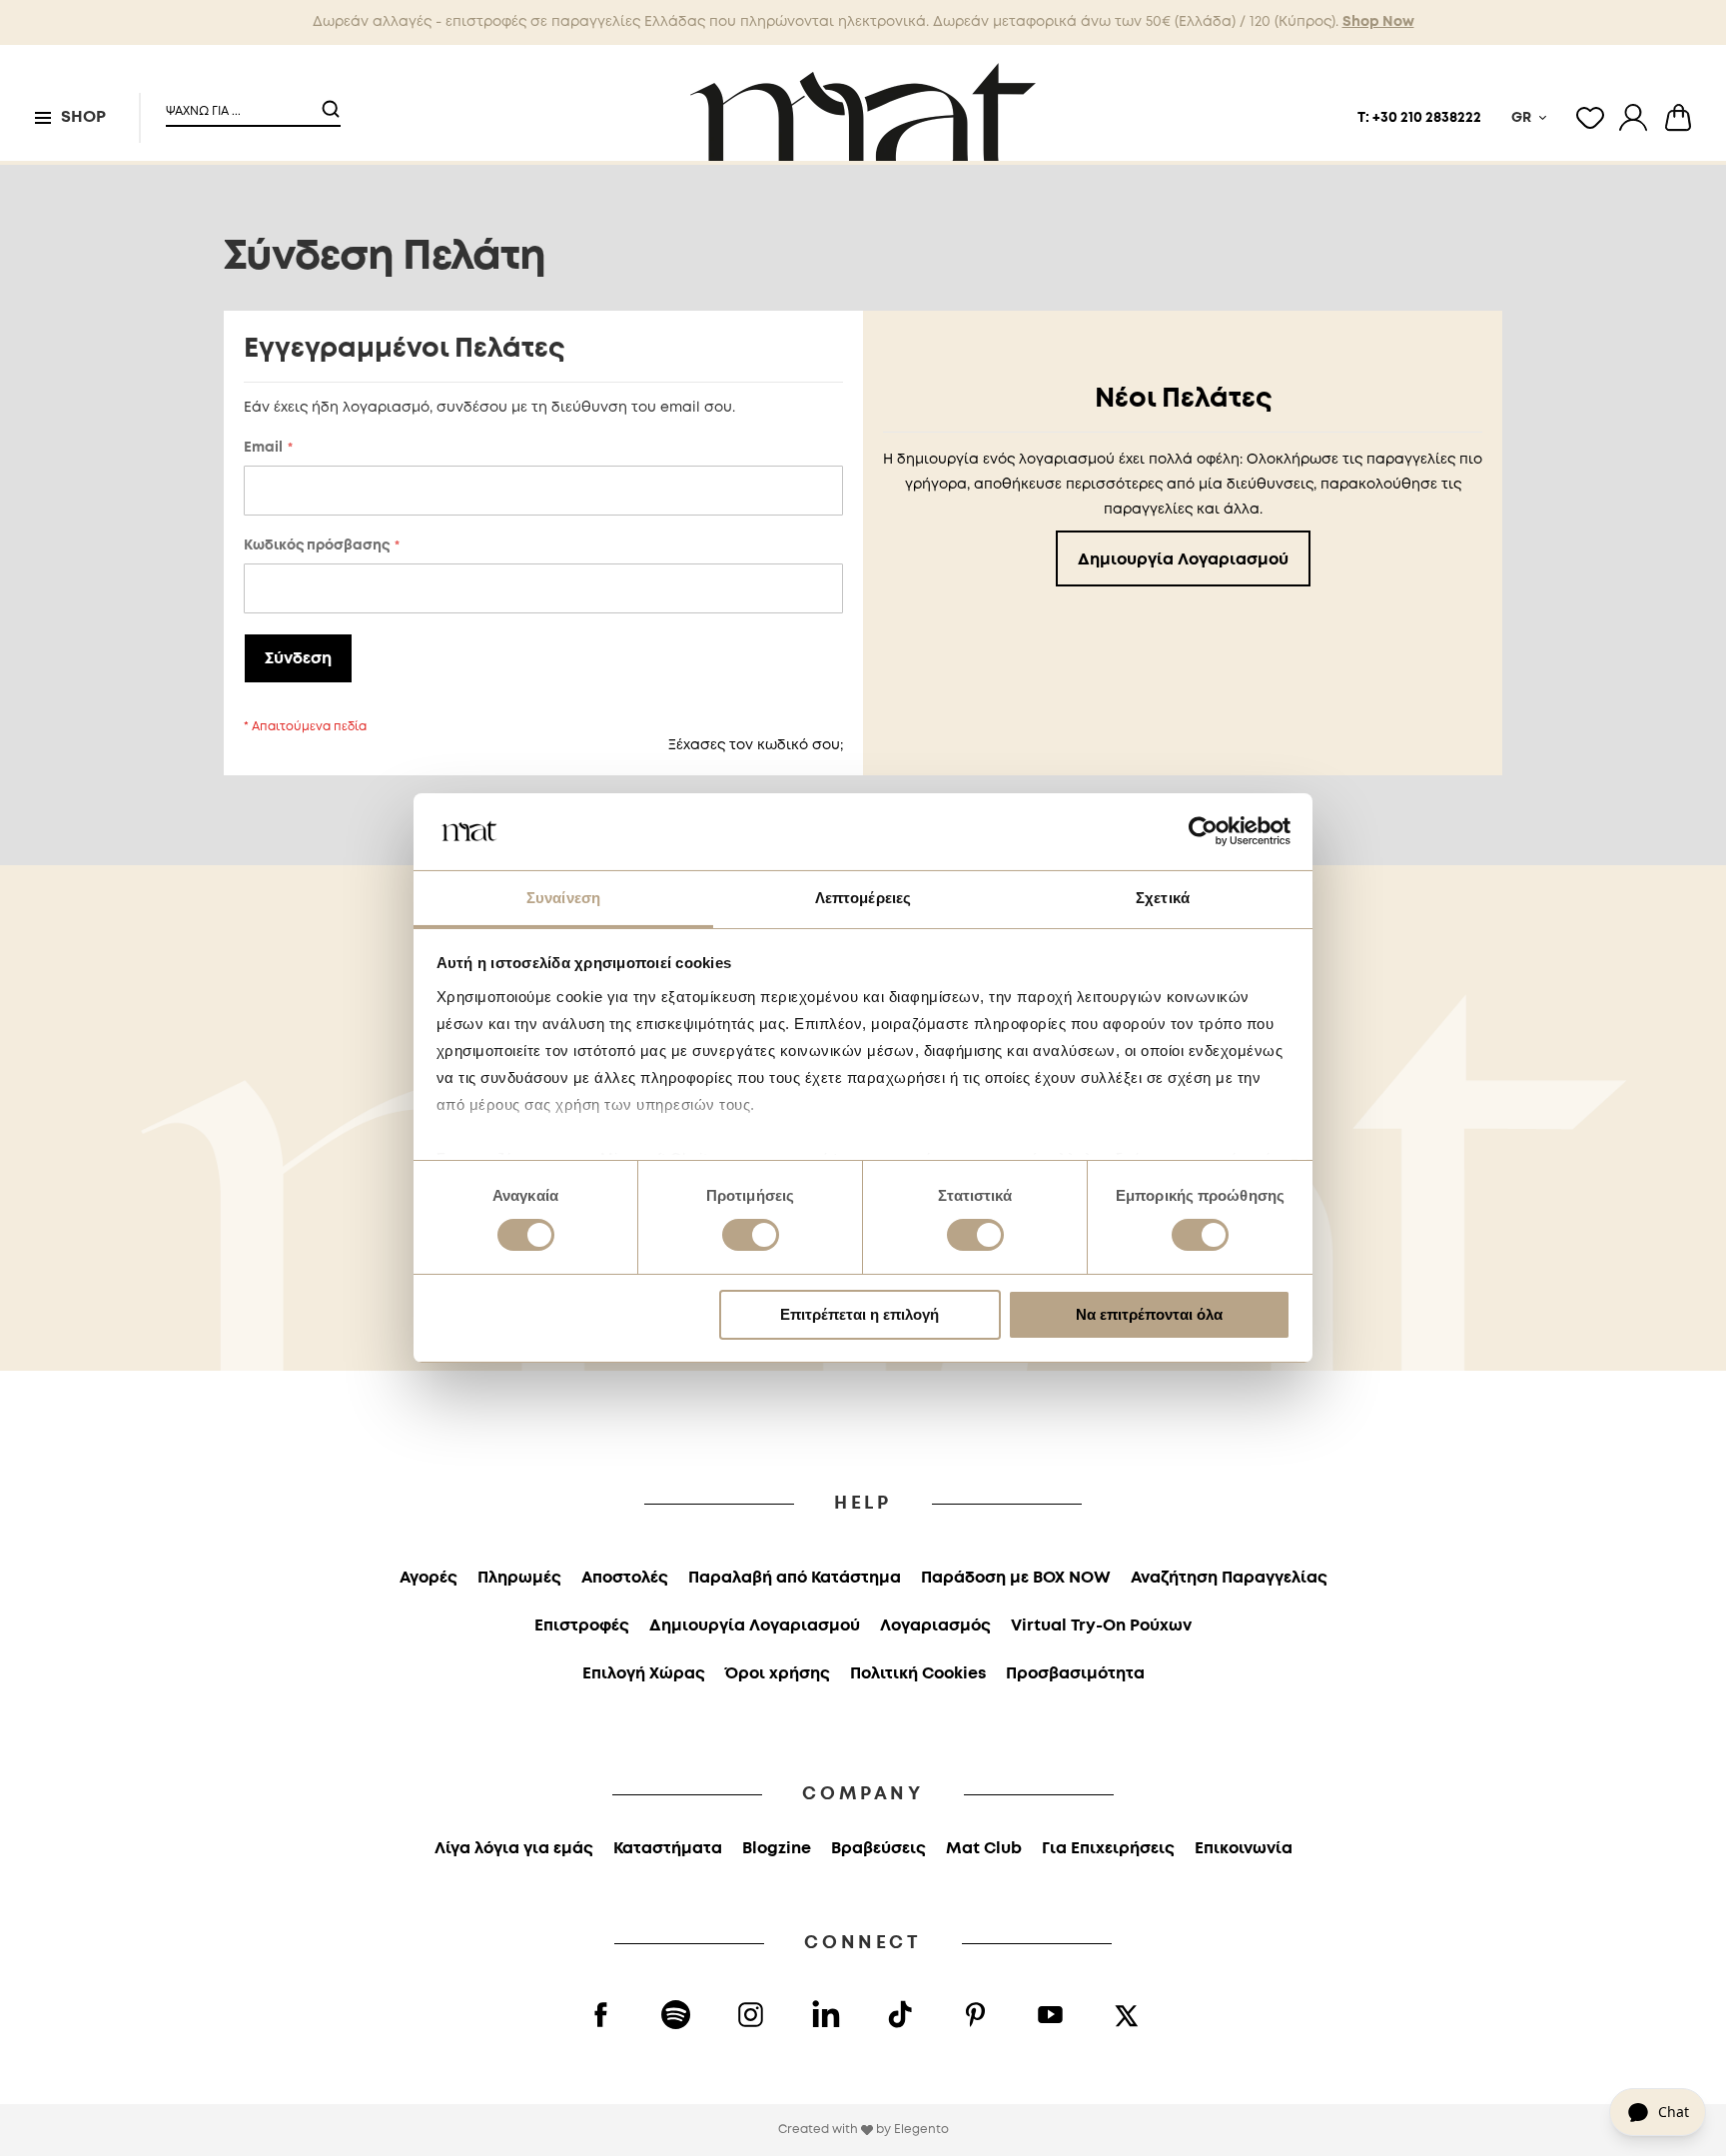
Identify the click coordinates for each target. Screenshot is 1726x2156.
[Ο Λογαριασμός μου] (1633, 118)
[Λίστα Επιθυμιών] (1590, 118)
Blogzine (777, 1849)
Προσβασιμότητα (1075, 1674)
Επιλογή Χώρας (644, 1674)
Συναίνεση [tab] (563, 898)
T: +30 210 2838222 (1419, 118)
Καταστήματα (668, 1849)
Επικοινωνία (1244, 1849)
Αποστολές (625, 1578)
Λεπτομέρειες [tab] (863, 898)
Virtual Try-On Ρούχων (1101, 1626)
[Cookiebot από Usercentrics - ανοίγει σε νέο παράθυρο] (1203, 831)
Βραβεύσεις (878, 1849)
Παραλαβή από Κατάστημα (795, 1578)
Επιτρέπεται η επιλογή (860, 1314)
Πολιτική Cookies (918, 1674)
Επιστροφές (582, 1626)
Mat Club (984, 1849)
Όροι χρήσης (778, 1674)
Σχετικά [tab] (1163, 898)
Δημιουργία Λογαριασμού (755, 1626)
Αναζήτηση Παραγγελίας (1229, 1578)
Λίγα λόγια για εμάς (514, 1849)
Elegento (921, 2130)
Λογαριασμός (935, 1626)
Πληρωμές (519, 1578)
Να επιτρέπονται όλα (1149, 1314)
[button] (241, 103)
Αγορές (429, 1578)
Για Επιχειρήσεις (1108, 1849)
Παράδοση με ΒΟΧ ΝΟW (1016, 1578)
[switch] (751, 1237)
